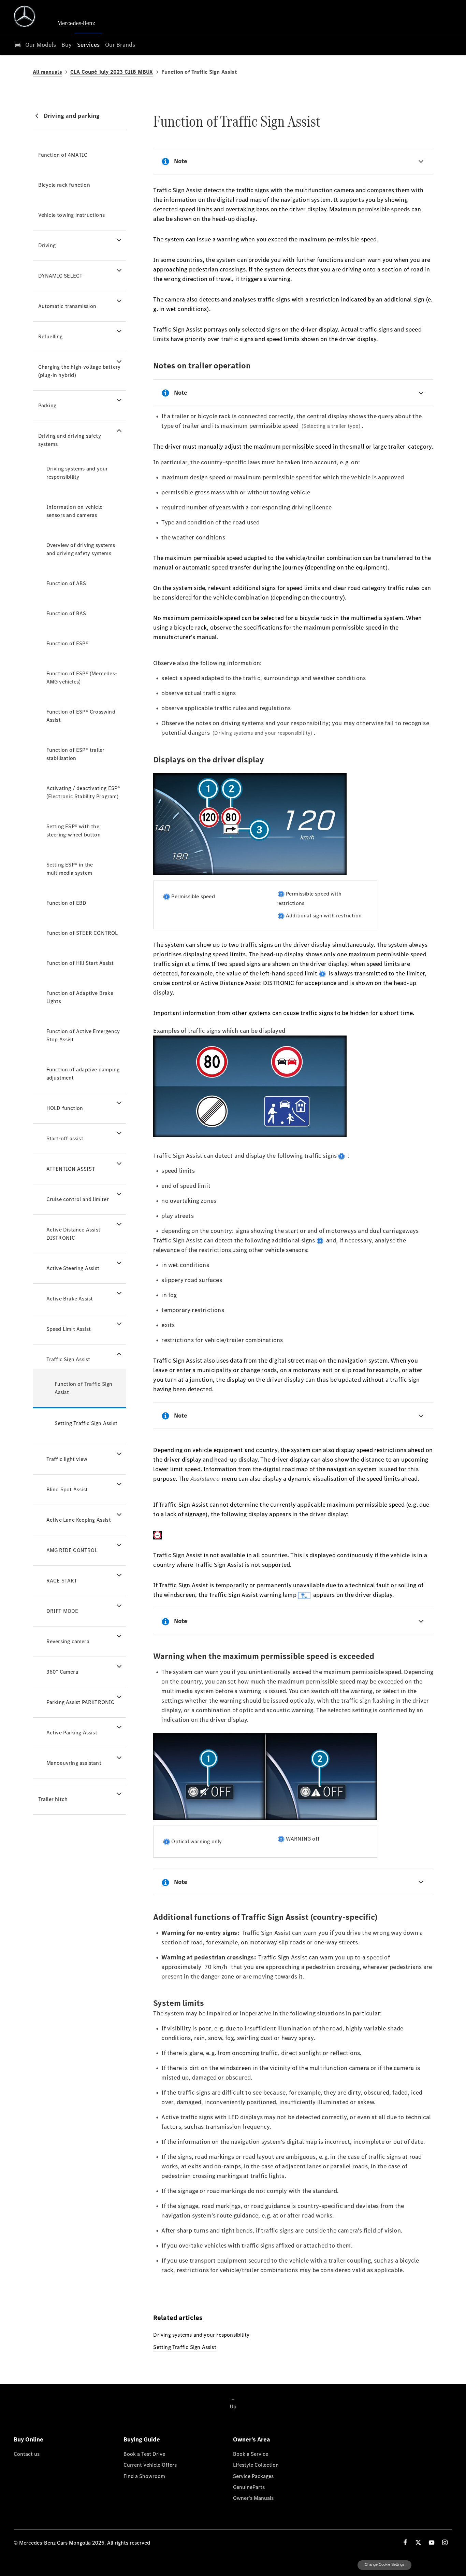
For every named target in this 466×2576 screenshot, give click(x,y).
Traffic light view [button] (67, 1459)
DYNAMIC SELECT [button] (61, 276)
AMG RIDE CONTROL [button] (72, 1550)
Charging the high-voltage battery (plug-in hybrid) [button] (79, 371)
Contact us (27, 2454)
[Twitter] (418, 2542)
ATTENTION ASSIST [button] (71, 1169)
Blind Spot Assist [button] (67, 1489)
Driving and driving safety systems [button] (70, 440)
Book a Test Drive (144, 2454)
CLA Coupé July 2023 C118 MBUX (112, 72)
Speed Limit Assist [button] (69, 1329)
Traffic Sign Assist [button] (68, 1359)
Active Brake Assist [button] (70, 1299)
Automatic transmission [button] (67, 306)
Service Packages (253, 2476)
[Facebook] (405, 2542)
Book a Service (251, 2454)
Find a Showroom (144, 2476)
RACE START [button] (62, 1581)
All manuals (47, 72)
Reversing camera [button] (68, 1641)
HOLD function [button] (65, 1108)
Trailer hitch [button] (53, 1799)
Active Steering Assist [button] (73, 1268)
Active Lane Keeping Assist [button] (79, 1520)
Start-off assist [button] (65, 1138)
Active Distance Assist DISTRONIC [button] (73, 1234)
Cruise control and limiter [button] (78, 1199)
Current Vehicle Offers (150, 2465)
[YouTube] (432, 2542)
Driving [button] (47, 245)
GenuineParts (249, 2487)
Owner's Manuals (253, 2498)
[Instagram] (445, 2542)
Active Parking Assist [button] (72, 1733)
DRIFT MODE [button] (62, 1611)
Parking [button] (47, 405)
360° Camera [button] (62, 1672)
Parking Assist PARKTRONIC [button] (81, 1702)
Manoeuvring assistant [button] (74, 1763)
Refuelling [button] (50, 336)
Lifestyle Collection (256, 2465)
